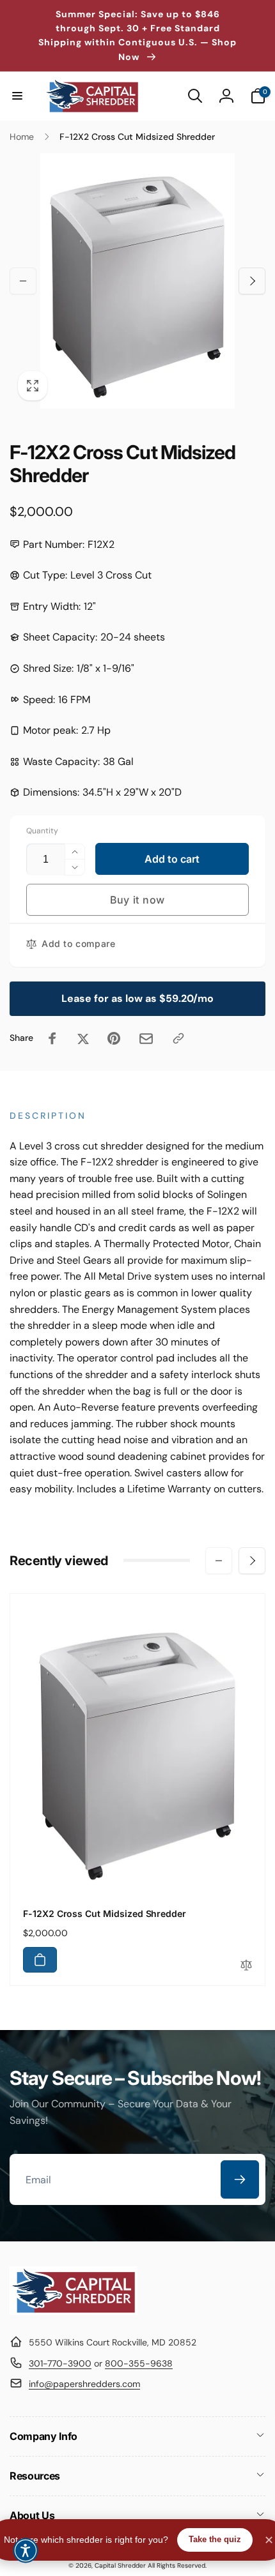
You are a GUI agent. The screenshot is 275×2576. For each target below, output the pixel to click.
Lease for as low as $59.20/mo (137, 998)
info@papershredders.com (84, 2384)
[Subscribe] (240, 2179)
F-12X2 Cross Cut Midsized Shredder (105, 1913)
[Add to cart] (40, 1960)
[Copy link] (178, 1038)
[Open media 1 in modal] (137, 281)
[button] (17, 96)
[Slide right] (252, 281)
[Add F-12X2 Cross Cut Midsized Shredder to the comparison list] (246, 1966)
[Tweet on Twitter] (83, 1038)
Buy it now (137, 900)
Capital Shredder (120, 2565)
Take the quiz (215, 2539)
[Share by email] (146, 1039)
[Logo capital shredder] (74, 2311)
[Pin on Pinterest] (114, 1038)
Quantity (42, 831)
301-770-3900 (60, 2363)
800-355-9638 (139, 2363)
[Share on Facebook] (52, 1038)
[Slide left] (23, 281)
